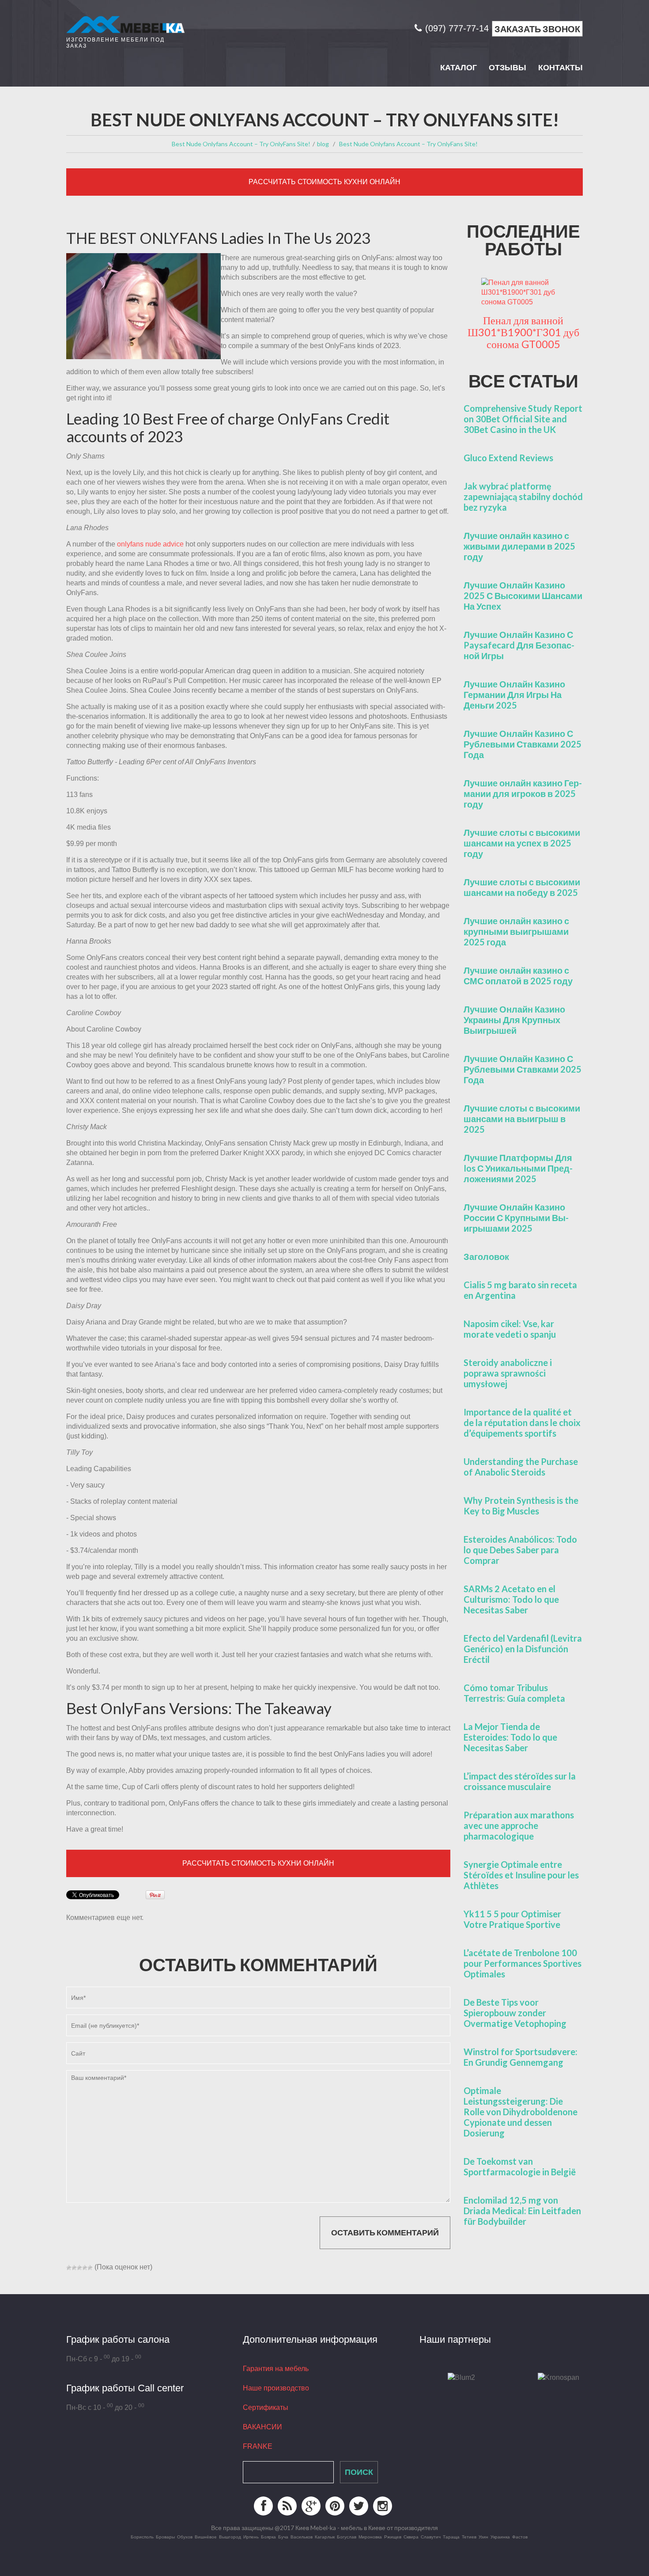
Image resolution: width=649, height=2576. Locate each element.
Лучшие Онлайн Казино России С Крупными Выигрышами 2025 (516, 1218)
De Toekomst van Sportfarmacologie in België (520, 2166)
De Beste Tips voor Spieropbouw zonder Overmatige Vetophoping (515, 2013)
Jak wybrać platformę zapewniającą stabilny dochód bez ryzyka (523, 497)
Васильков (302, 2537)
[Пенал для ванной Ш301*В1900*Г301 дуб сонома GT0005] (523, 292)
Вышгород (230, 2537)
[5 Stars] (90, 2268)
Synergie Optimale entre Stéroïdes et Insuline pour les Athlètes (521, 1875)
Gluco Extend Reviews (508, 458)
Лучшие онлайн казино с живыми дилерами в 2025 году (519, 546)
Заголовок (486, 1256)
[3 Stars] (79, 2268)
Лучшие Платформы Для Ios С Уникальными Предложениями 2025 (518, 1168)
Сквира (411, 2537)
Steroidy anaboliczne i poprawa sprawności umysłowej (508, 1373)
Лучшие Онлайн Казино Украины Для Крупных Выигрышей (514, 1020)
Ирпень (251, 2537)
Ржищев (393, 2537)
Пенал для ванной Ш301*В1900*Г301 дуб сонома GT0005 (523, 332)
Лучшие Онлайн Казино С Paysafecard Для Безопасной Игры (519, 645)
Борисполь (142, 2537)
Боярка (268, 2537)
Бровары (165, 2537)
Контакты (560, 68)
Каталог (458, 68)
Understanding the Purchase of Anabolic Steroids (521, 1467)
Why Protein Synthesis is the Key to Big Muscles (521, 1506)
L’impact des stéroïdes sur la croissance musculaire (520, 1781)
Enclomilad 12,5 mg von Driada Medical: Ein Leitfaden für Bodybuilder (522, 2211)
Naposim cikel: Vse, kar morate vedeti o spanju (510, 1329)
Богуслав (347, 2537)
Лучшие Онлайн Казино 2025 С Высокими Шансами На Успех (523, 596)
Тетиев (469, 2537)
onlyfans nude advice (150, 544)
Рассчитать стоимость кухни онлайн (324, 182)
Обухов (185, 2537)
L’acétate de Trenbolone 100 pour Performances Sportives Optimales (523, 1963)
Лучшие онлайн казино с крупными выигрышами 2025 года (516, 931)
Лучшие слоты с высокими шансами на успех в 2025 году (522, 843)
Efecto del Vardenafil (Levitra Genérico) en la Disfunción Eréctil (523, 1649)
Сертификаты (266, 2407)
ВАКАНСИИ (262, 2427)
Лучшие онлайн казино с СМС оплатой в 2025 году (518, 975)
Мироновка (370, 2537)
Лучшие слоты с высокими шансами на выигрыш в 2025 (522, 1119)
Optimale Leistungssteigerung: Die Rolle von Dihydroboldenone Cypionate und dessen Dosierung (521, 2112)
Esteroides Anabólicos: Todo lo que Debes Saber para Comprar (520, 1550)
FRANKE (258, 2446)
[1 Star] (69, 2268)
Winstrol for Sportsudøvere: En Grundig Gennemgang (521, 2057)
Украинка (500, 2537)
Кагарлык (325, 2537)
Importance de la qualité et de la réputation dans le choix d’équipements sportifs (522, 1423)
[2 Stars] (74, 2268)
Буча (283, 2537)
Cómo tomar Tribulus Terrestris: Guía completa (514, 1693)
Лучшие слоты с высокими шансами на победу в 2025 (522, 887)
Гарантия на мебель (276, 2369)
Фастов (520, 2537)
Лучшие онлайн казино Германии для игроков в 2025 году (523, 793)
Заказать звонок (537, 29)
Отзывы (508, 68)
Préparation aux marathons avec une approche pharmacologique (519, 1825)
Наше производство (276, 2388)
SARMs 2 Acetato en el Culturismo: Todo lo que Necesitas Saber (511, 1599)
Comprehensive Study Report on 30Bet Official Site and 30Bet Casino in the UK (523, 419)
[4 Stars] (85, 2268)
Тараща (451, 2537)
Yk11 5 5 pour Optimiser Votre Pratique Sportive (512, 1919)
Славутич (431, 2537)
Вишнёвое (206, 2537)
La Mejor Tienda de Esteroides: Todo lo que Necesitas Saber (510, 1737)
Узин (483, 2537)
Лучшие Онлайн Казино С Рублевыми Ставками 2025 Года (523, 744)
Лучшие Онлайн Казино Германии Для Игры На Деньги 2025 (514, 694)
